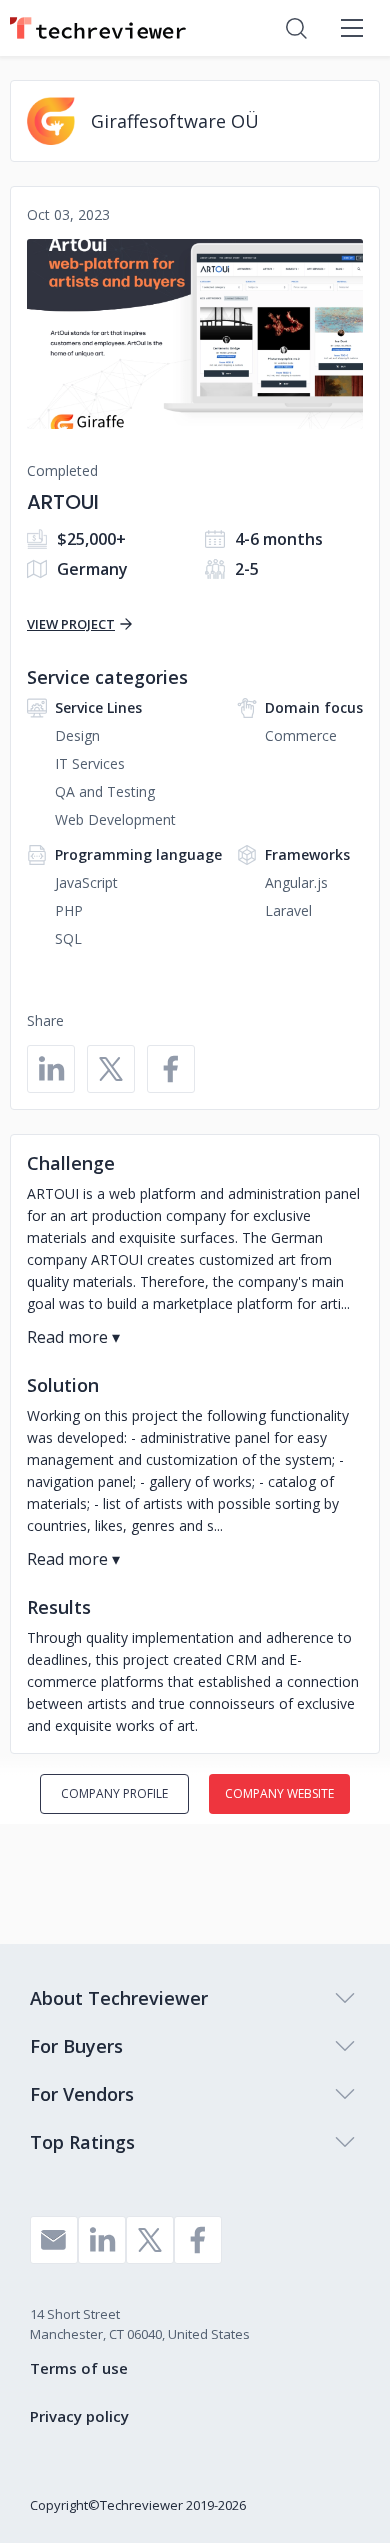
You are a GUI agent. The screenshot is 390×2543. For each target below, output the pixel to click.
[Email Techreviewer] (54, 2240)
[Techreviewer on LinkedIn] (102, 2240)
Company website (279, 1793)
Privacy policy (79, 2416)
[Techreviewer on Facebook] (198, 2240)
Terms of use (79, 2368)
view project (71, 624)
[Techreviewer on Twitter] (150, 2240)
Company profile (114, 1793)
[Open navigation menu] (352, 28)
